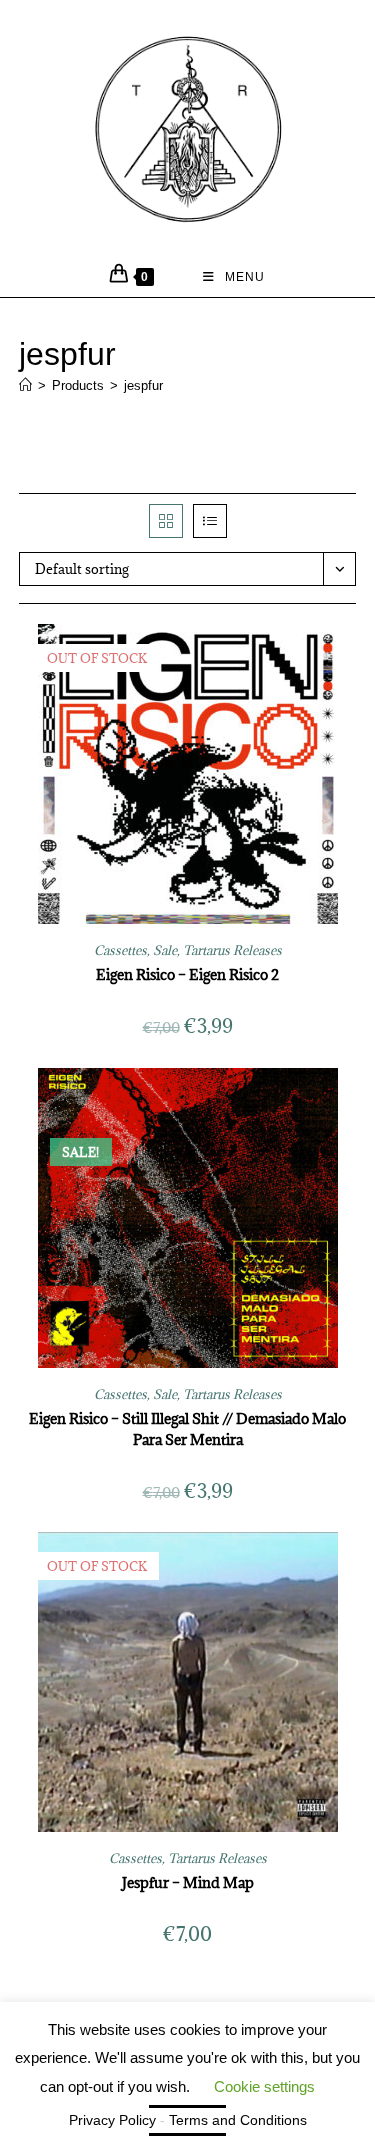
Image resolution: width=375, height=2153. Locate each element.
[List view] (210, 521)
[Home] (25, 385)
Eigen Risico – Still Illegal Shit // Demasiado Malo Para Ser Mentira (187, 1429)
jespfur (143, 385)
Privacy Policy (112, 2120)
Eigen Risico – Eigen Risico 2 (187, 974)
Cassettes (120, 950)
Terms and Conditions (238, 2120)
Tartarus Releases (232, 950)
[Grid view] (166, 521)
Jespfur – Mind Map (188, 1882)
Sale (165, 950)
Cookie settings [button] (264, 2086)
